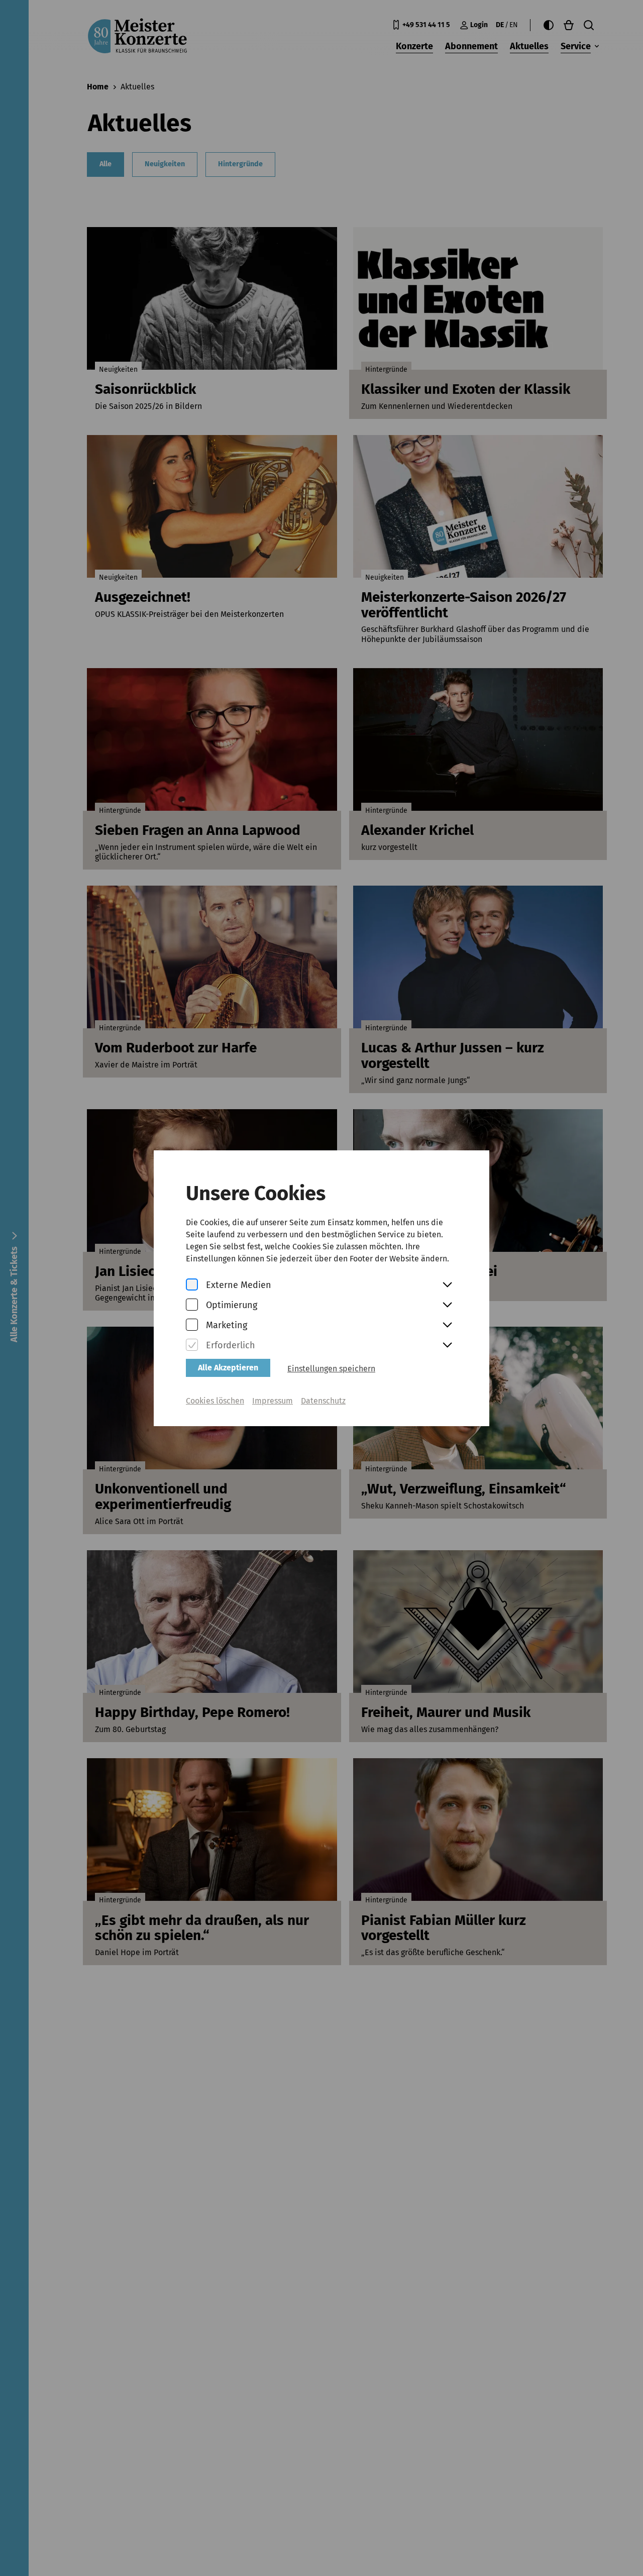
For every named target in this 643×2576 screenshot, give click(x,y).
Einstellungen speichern (331, 1369)
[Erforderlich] (192, 1346)
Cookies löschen (215, 1401)
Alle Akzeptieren (228, 1368)
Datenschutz (323, 1401)
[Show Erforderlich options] (447, 1346)
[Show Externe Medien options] (447, 1285)
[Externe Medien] (192, 1285)
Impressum (273, 1401)
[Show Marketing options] (447, 1326)
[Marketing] (192, 1325)
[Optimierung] (192, 1305)
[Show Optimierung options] (447, 1306)
